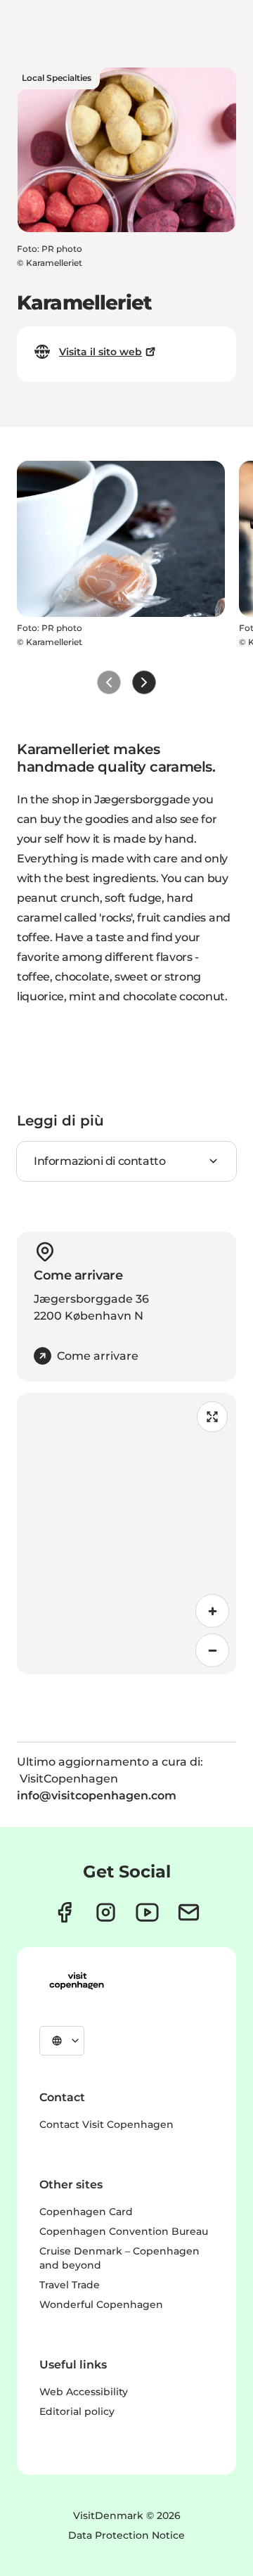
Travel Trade (70, 2285)
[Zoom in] (212, 1611)
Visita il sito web (100, 352)
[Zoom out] (212, 1650)
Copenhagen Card (86, 2212)
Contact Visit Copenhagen (106, 2124)
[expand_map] (212, 1417)
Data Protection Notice (126, 2535)
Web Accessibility (84, 2392)
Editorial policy (77, 2411)
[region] (126, 1534)
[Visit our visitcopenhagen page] (64, 1912)
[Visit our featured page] (147, 1912)
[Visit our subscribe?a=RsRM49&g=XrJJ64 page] (189, 1912)
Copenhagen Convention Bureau (124, 2231)
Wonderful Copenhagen (101, 2304)
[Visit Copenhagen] (77, 1981)
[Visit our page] (106, 1912)
